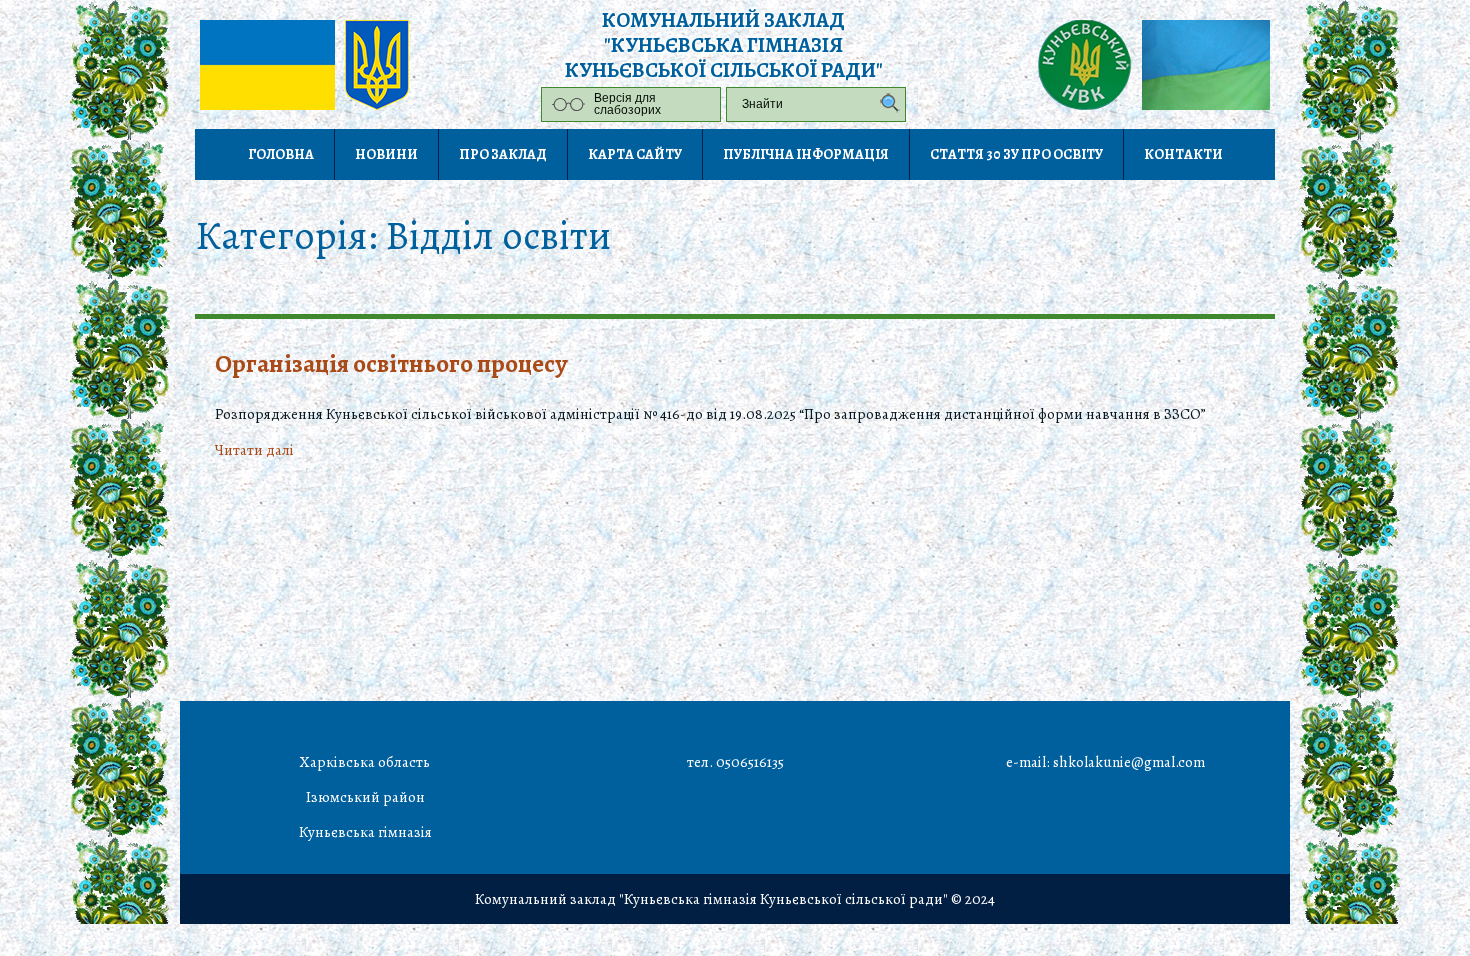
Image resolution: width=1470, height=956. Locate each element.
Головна (281, 154)
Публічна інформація (806, 154)
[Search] (885, 104)
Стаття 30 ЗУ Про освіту (1016, 154)
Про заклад (503, 154)
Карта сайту (635, 154)
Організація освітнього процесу (391, 364)
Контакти (1183, 154)
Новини (386, 154)
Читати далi (254, 450)
